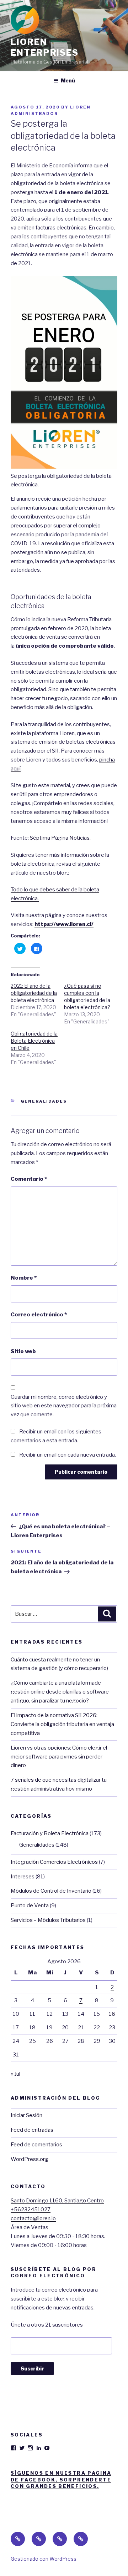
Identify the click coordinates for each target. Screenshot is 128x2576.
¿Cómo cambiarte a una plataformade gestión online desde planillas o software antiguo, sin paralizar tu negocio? (60, 1692)
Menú (68, 80)
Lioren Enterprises (45, 47)
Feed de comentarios (36, 2145)
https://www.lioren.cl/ (64, 924)
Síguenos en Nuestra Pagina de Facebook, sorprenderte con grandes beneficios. (61, 2479)
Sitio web (23, 1351)
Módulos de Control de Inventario (51, 1891)
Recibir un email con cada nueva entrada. (68, 1455)
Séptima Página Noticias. (60, 838)
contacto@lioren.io (33, 2218)
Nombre (24, 1278)
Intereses (23, 1877)
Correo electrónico (39, 1315)
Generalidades (44, 1101)
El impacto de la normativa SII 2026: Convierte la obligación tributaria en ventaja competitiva (62, 1724)
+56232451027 (31, 2210)
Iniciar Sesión (26, 2115)
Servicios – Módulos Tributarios (48, 1920)
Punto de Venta (30, 1906)
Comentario (29, 1179)
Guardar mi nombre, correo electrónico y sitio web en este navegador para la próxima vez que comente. (64, 1406)
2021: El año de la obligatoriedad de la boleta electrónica (34, 993)
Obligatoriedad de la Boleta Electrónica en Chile (34, 1041)
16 (112, 2014)
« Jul (15, 2074)
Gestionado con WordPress (44, 2559)
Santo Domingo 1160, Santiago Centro (57, 2201)
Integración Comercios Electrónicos (54, 1862)
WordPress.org (30, 2159)
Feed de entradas (32, 2130)
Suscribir (32, 2368)
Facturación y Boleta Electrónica (50, 1833)
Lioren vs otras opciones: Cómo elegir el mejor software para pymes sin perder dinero (59, 1757)
